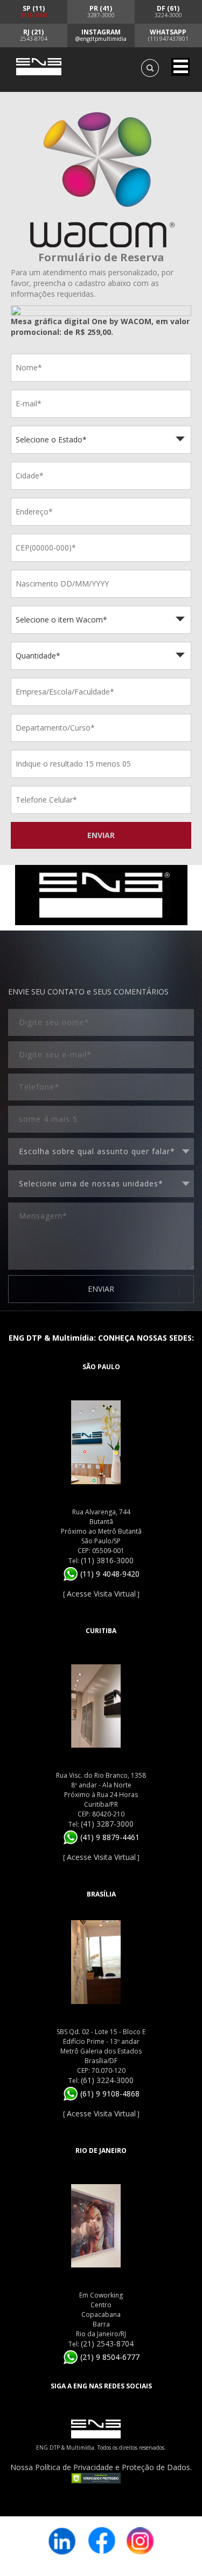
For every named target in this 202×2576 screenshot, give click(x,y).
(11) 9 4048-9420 (109, 1574)
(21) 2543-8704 (107, 2344)
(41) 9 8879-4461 (109, 1837)
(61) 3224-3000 (107, 2080)
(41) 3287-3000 (107, 1824)
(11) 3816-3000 (107, 1560)
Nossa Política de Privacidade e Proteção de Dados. (101, 2467)
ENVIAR (101, 835)
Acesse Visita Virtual (101, 1594)
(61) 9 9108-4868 (109, 2094)
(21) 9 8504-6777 (109, 2357)
